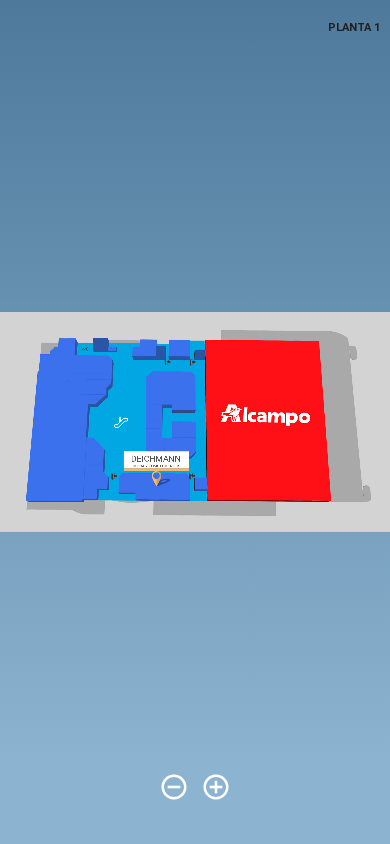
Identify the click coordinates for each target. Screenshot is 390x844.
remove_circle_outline (174, 787)
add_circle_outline (216, 787)
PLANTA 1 (354, 27)
